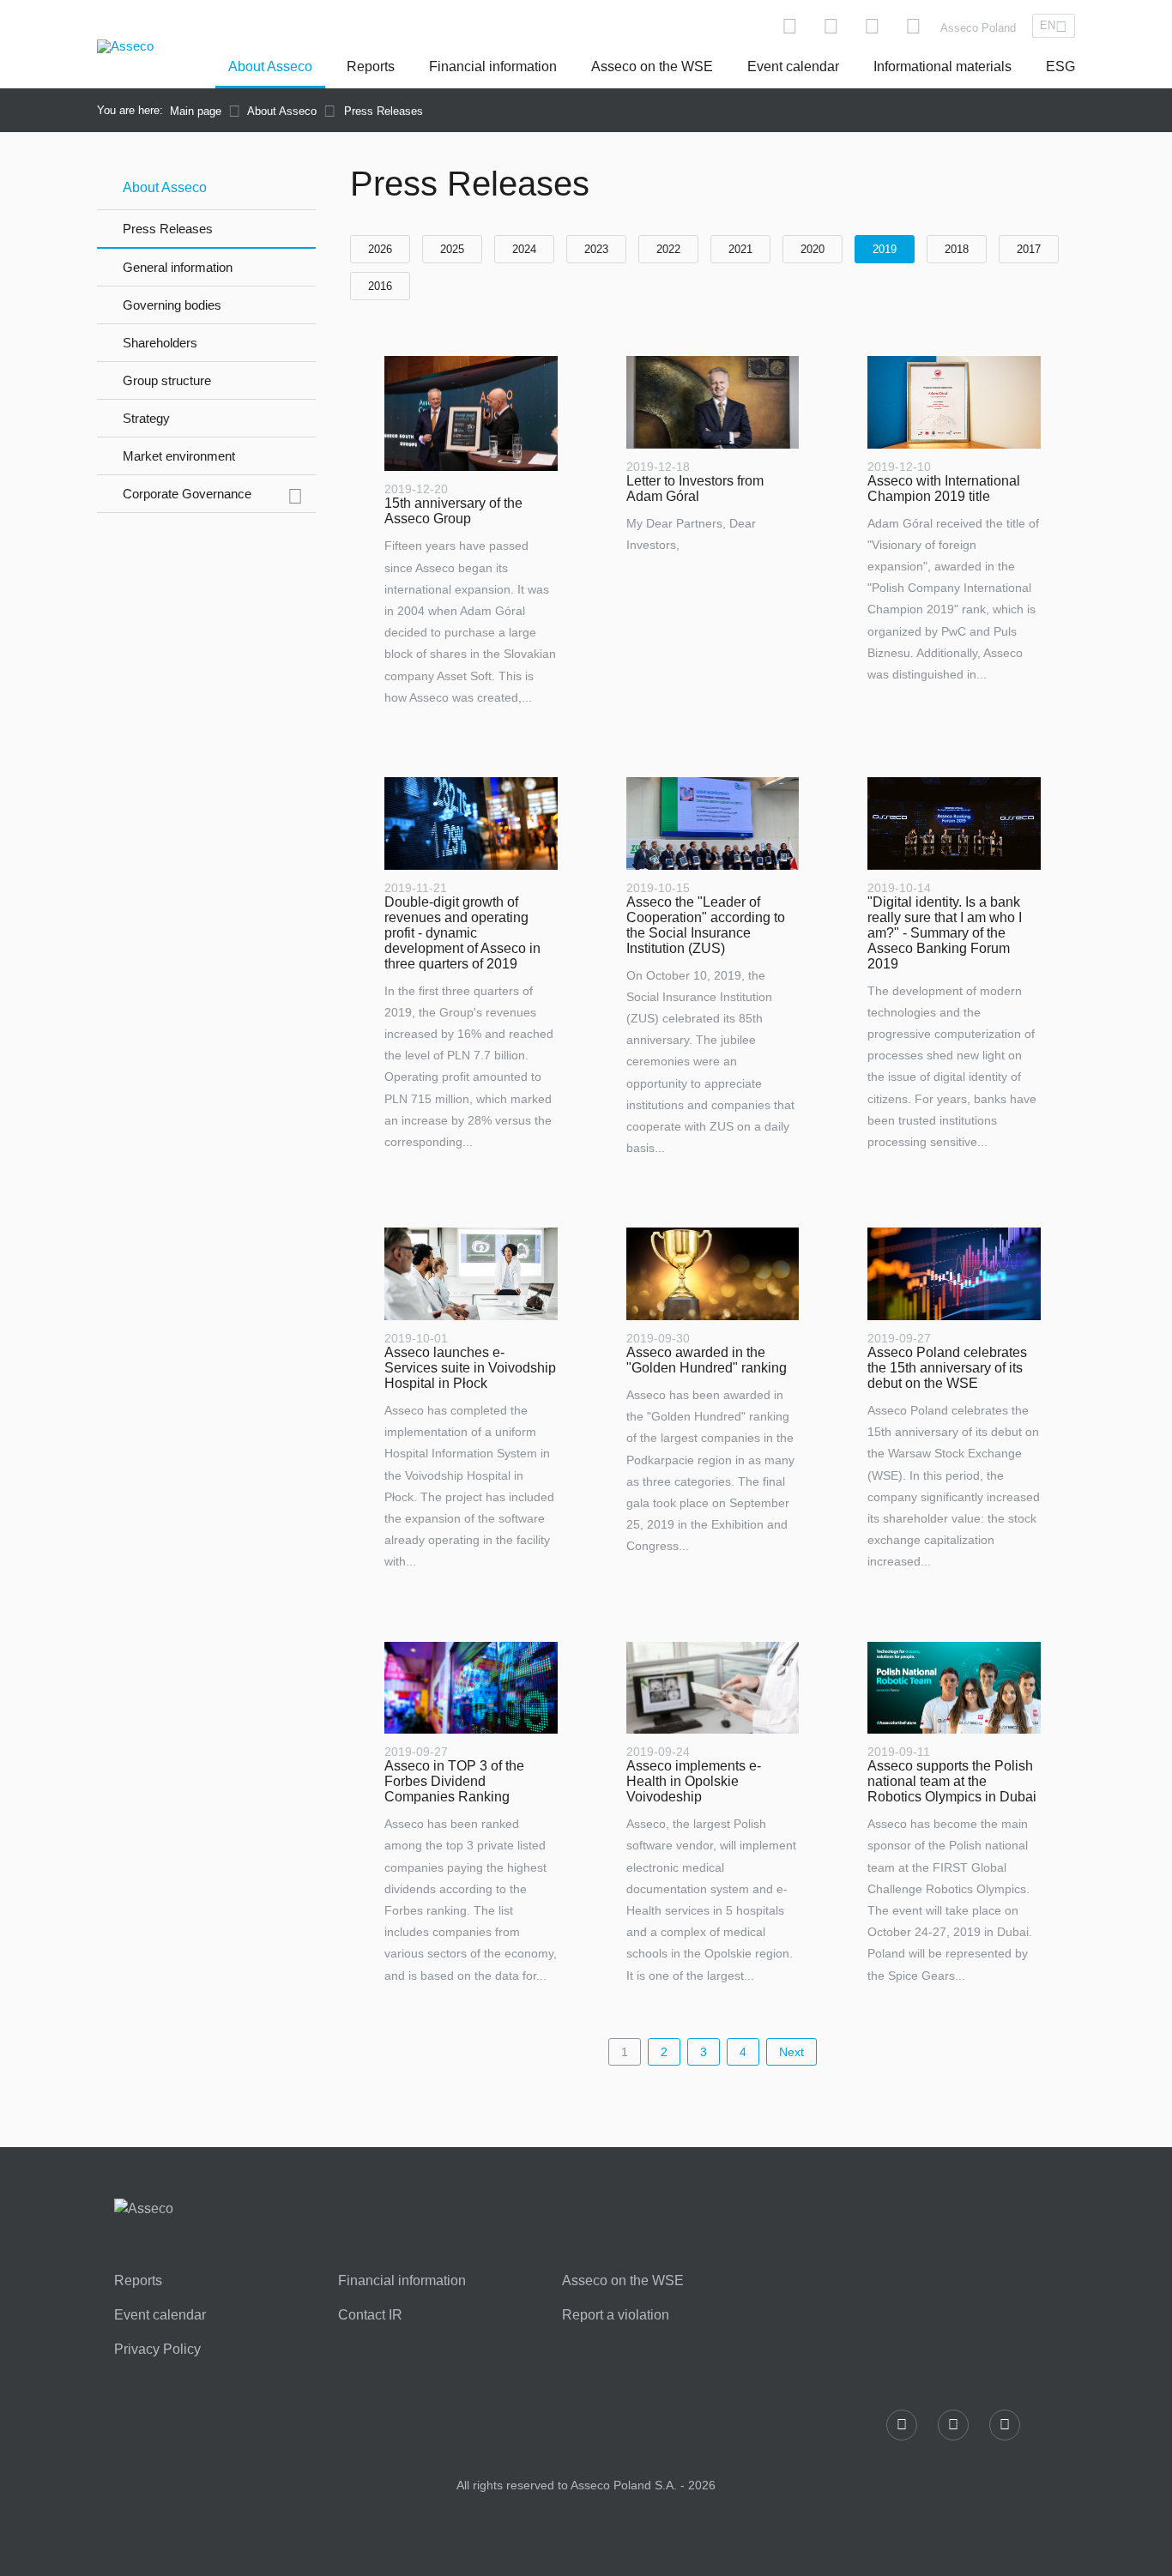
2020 (813, 249)
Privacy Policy (157, 2350)
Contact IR (370, 2315)
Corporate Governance (187, 494)
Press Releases (168, 229)
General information (178, 267)
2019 (885, 249)
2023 (596, 249)
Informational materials (942, 66)
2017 (1029, 249)
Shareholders (160, 343)
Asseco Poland (978, 28)
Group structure (167, 380)
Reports (371, 66)
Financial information (493, 66)
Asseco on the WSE (652, 66)
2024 (524, 249)
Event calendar (793, 66)
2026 (380, 249)
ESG (1060, 66)
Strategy (146, 418)
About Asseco (270, 66)
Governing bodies (172, 305)
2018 (957, 249)
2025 (452, 249)
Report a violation (616, 2315)
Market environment (179, 456)
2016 (380, 286)
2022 (668, 249)
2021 (740, 249)
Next (791, 2052)
